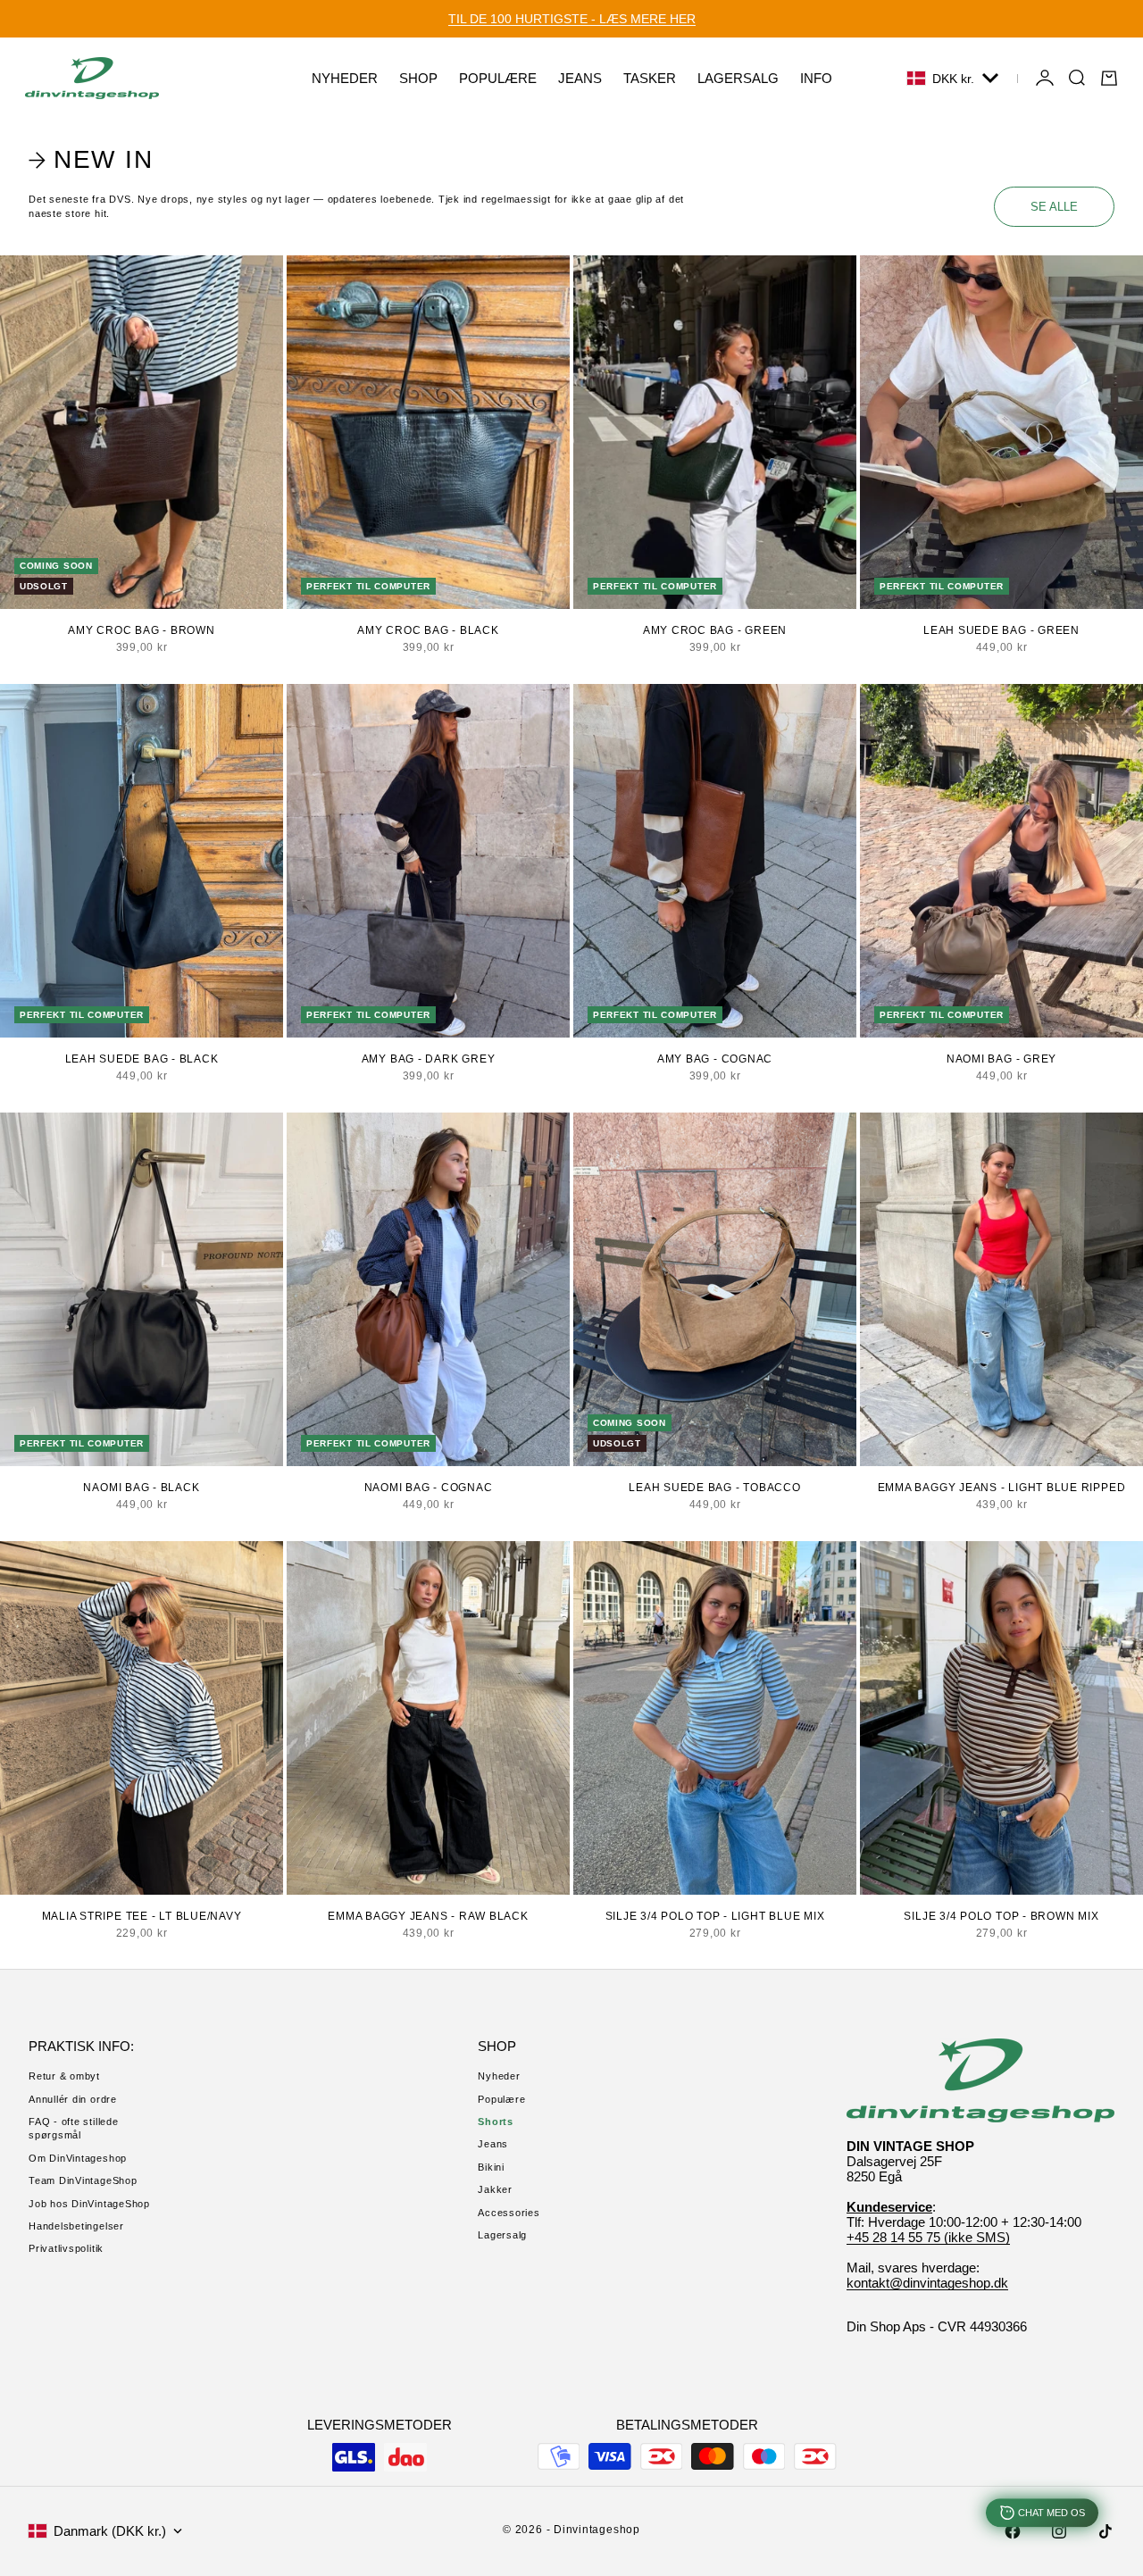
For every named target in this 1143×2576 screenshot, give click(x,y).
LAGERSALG (738, 78)
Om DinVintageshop (78, 2158)
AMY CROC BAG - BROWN (141, 630)
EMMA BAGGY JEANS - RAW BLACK (428, 1916)
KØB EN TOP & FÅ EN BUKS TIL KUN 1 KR (571, 19)
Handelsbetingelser (76, 2226)
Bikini (491, 2167)
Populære (501, 2099)
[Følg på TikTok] (1105, 2531)
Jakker (495, 2189)
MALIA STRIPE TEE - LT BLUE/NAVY (142, 1916)
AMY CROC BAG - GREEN (715, 630)
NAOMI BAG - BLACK (141, 1488)
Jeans (493, 2144)
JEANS (580, 78)
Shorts (496, 2122)
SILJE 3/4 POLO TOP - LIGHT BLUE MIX (715, 1916)
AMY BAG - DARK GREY (429, 1059)
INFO (816, 78)
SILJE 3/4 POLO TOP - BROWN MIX (1001, 1916)
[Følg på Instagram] (1059, 2531)
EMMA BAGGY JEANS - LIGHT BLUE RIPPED (1002, 1488)
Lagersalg (502, 2235)
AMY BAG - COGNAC (715, 1059)
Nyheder (499, 2076)
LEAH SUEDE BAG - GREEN (1001, 630)
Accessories (509, 2213)
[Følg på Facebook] (1013, 2531)
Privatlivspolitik (66, 2248)
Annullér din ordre (73, 2099)
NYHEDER (345, 78)
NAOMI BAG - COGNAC (429, 1488)
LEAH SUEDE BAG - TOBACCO (714, 1488)
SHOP (418, 78)
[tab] (94, 160)
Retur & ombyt (64, 2076)
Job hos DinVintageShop (89, 2204)
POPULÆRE (498, 78)
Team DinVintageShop (83, 2180)
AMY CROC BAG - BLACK (428, 630)
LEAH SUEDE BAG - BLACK (142, 1059)
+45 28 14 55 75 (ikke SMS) (928, 2237)
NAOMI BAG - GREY (1001, 1059)
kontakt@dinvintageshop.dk (927, 2283)
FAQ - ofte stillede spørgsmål (74, 2128)
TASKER (650, 78)
